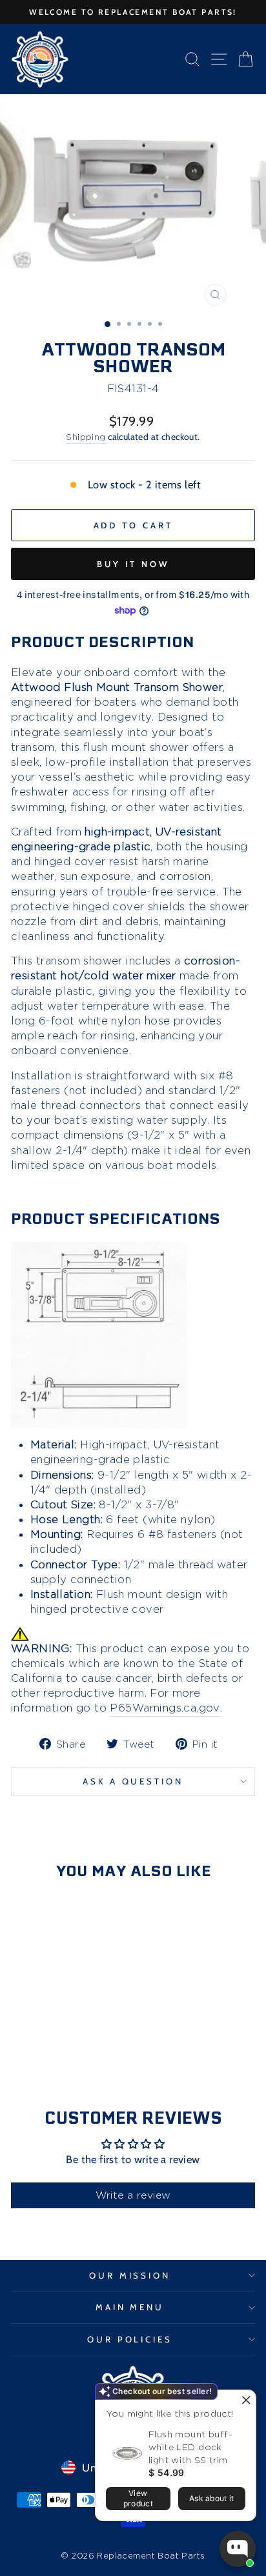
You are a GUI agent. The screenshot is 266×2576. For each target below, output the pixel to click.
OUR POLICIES (130, 2339)
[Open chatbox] (238, 2549)
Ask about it (212, 2498)
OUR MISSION (130, 2275)
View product (138, 2498)
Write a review (133, 2195)
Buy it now (133, 564)
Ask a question (133, 1781)
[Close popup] (244, 2401)
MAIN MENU (130, 2307)
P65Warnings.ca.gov (165, 1708)
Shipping (86, 436)
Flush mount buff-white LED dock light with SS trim (190, 2447)
